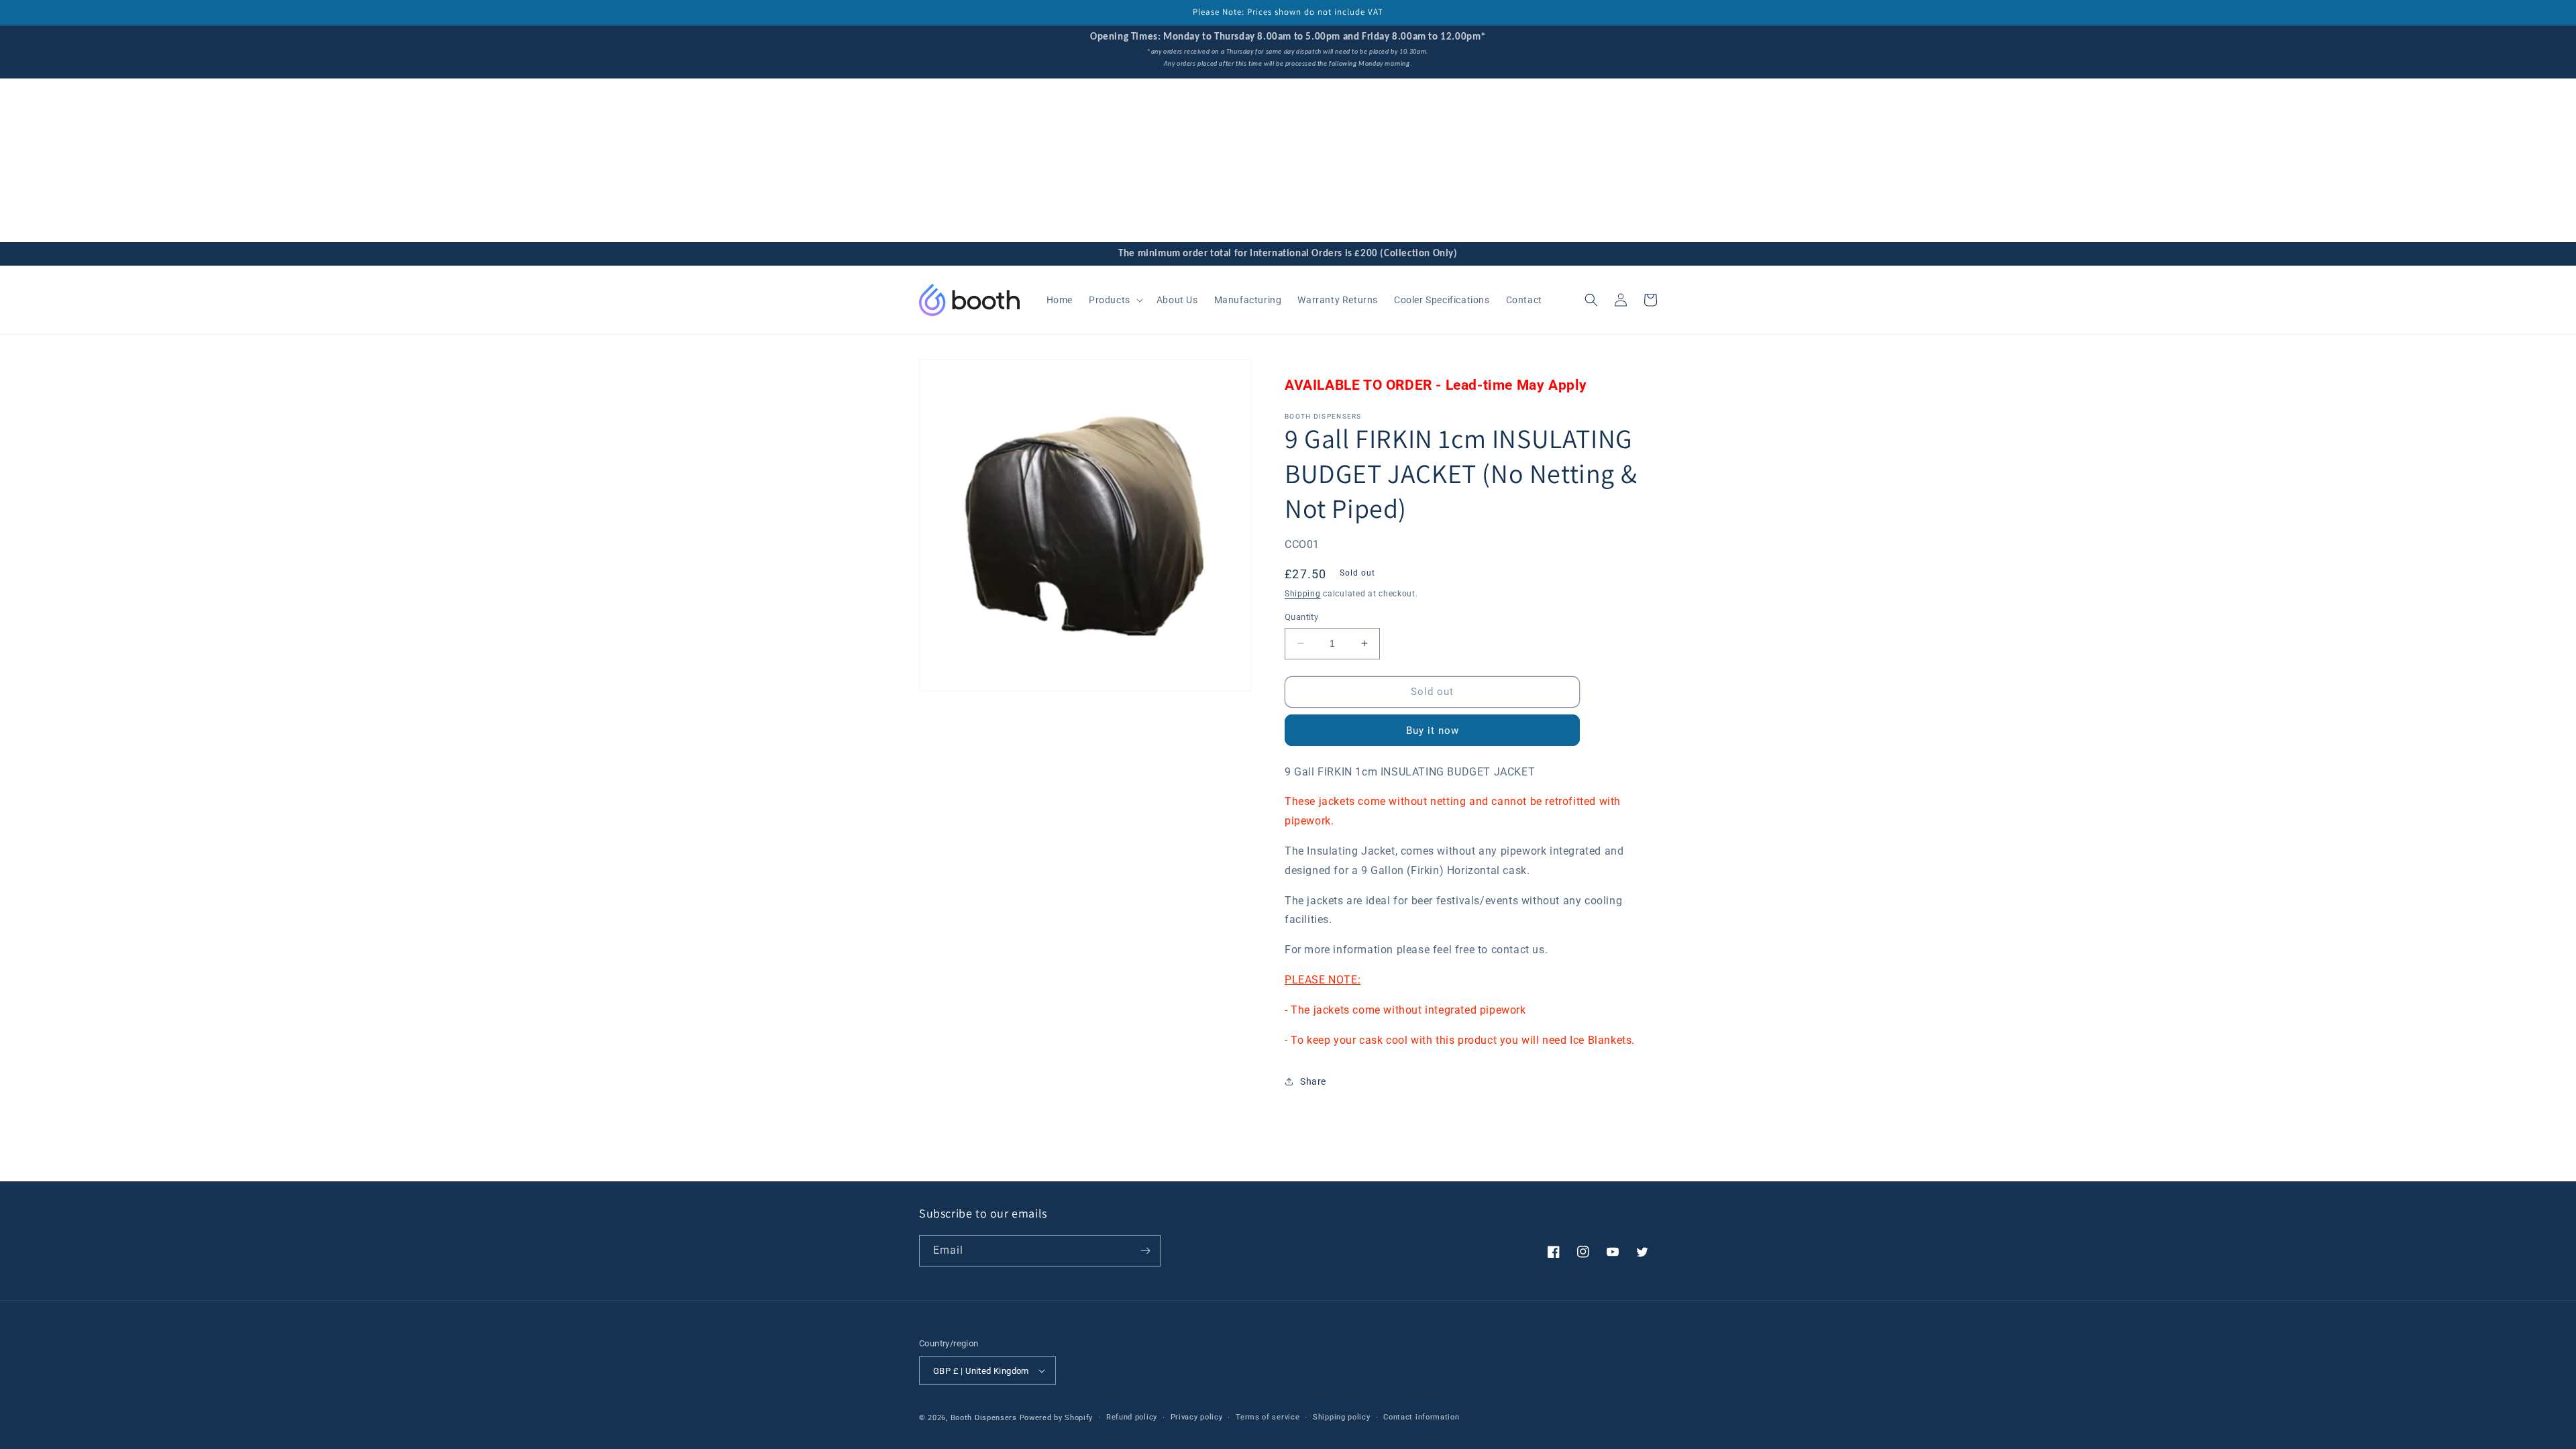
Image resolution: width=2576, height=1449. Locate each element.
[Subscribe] (1145, 1251)
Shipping (1303, 594)
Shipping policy (1342, 1417)
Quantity (1301, 617)
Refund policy (1132, 1417)
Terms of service (1268, 1417)
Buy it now (1433, 731)
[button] (1115, 300)
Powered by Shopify (1057, 1418)
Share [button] (1313, 1081)
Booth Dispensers (984, 1418)
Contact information (1421, 1417)
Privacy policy (1197, 1417)
